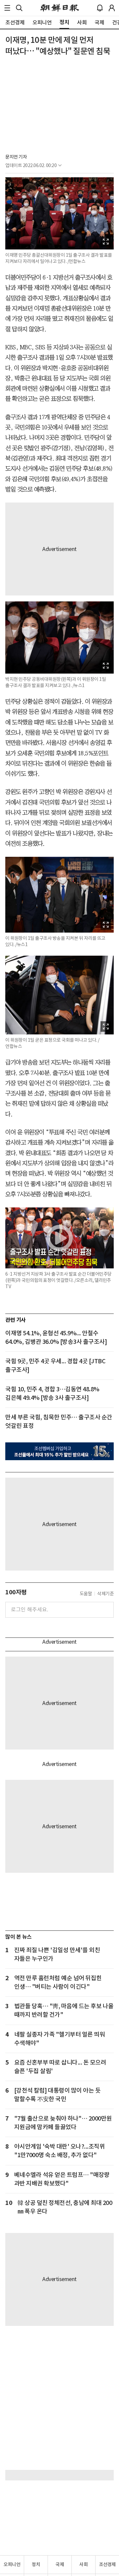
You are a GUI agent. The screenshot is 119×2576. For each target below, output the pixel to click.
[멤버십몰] (59, 1451)
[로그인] (112, 8)
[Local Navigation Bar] (7, 8)
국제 (60, 2564)
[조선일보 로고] (60, 8)
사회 (83, 2564)
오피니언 (12, 2564)
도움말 (86, 1594)
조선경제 (107, 2564)
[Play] (59, 1238)
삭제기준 (105, 1594)
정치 (36, 2564)
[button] (7, 8)
